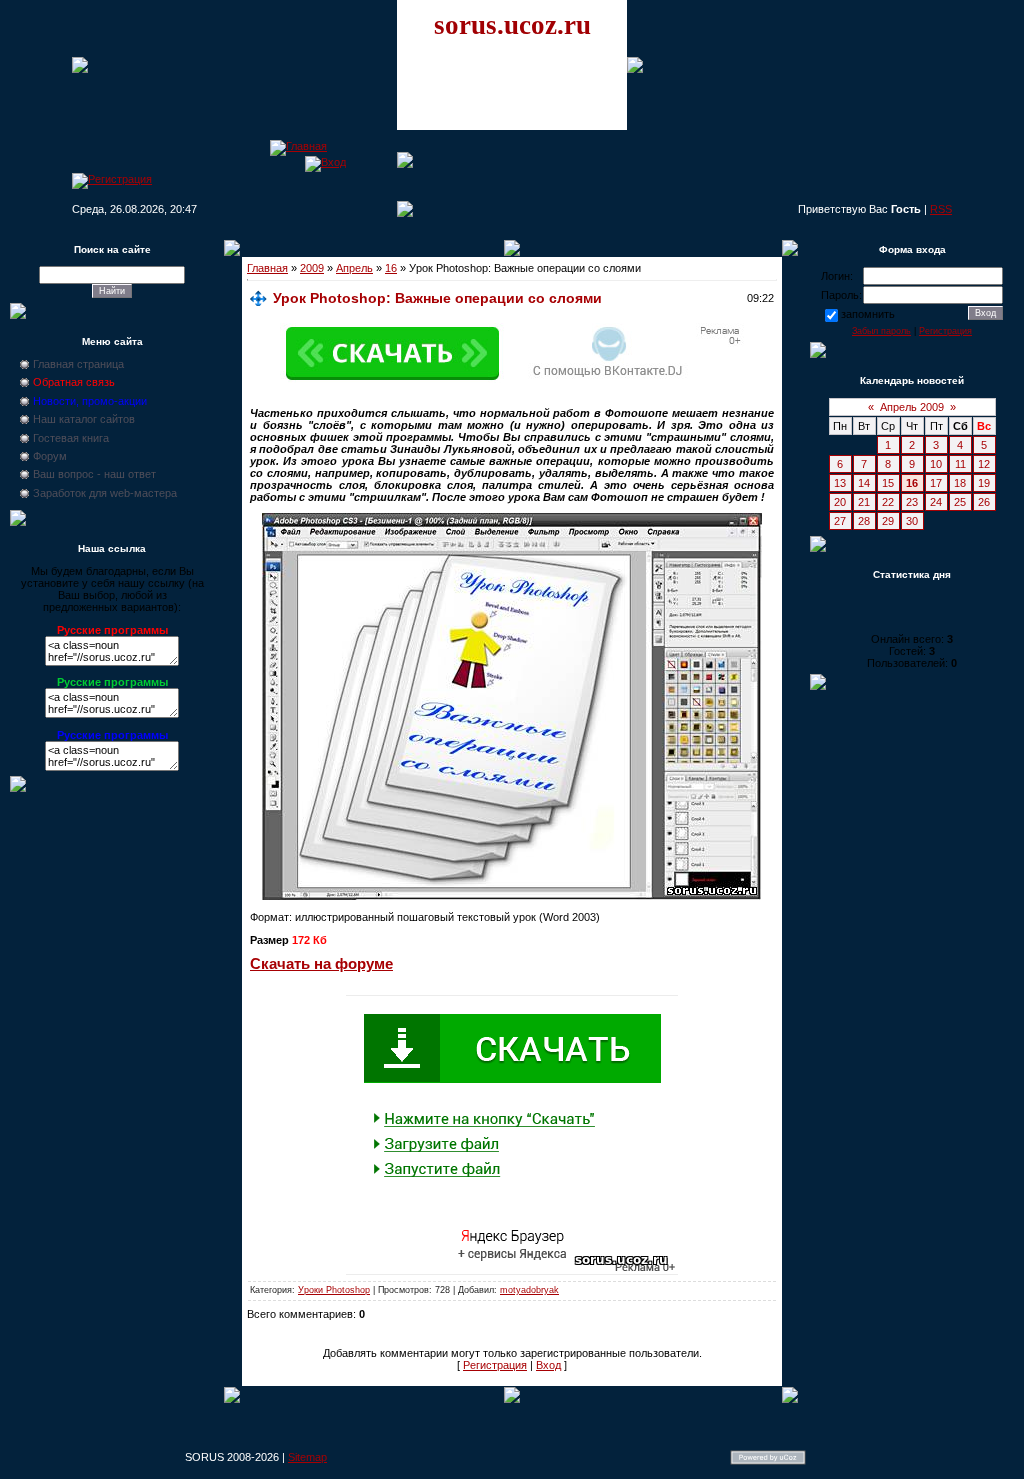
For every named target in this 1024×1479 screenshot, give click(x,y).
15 (888, 483)
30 (912, 521)
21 (864, 502)
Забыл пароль (881, 331)
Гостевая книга (71, 438)
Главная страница (78, 364)
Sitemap (307, 1457)
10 (936, 464)
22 (888, 502)
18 (960, 483)
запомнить (868, 314)
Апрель (354, 268)
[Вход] (325, 162)
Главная (267, 268)
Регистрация (495, 1365)
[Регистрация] (112, 179)
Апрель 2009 (912, 407)
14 (864, 483)
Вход (548, 1365)
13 (840, 483)
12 (984, 464)
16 (391, 268)
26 (984, 502)
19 (984, 483)
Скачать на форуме (321, 964)
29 (888, 521)
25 (960, 502)
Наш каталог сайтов (84, 419)
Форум (50, 456)
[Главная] (298, 146)
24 (936, 502)
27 (840, 521)
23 (912, 502)
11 (960, 464)
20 (840, 502)
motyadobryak (529, 1290)
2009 (312, 268)
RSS (941, 209)
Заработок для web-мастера (105, 493)
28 (864, 521)
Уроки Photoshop (334, 1290)
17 (936, 483)
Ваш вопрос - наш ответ (94, 474)
